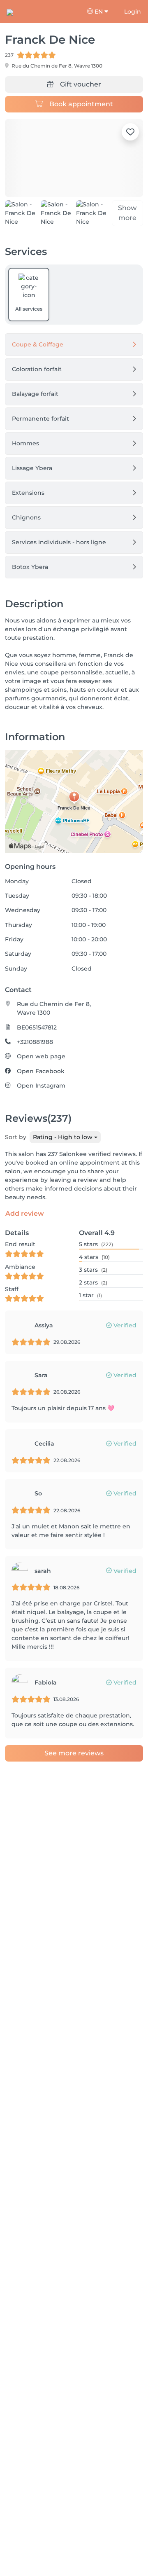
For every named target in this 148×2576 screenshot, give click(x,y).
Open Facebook (41, 1071)
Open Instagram (41, 1086)
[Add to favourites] (130, 132)
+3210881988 (35, 1042)
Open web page (41, 1056)
